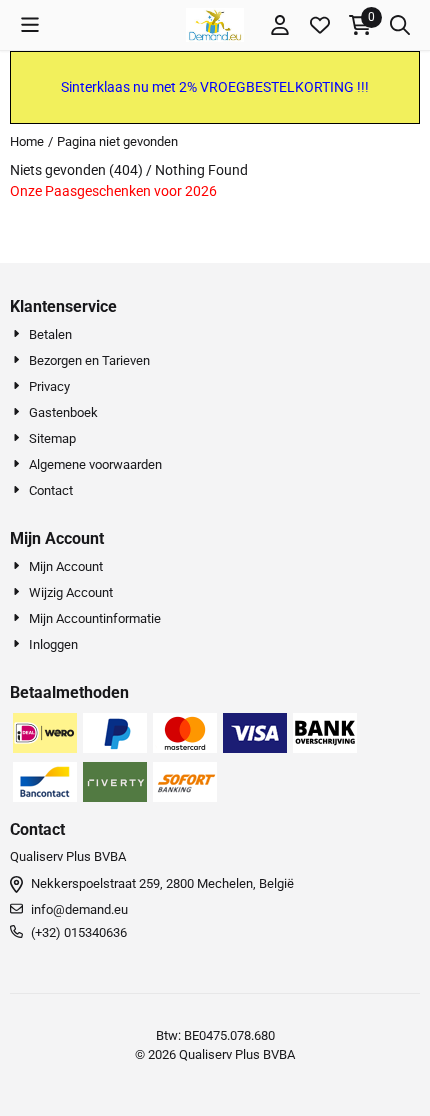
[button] (30, 25)
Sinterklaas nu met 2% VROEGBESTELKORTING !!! (215, 87)
